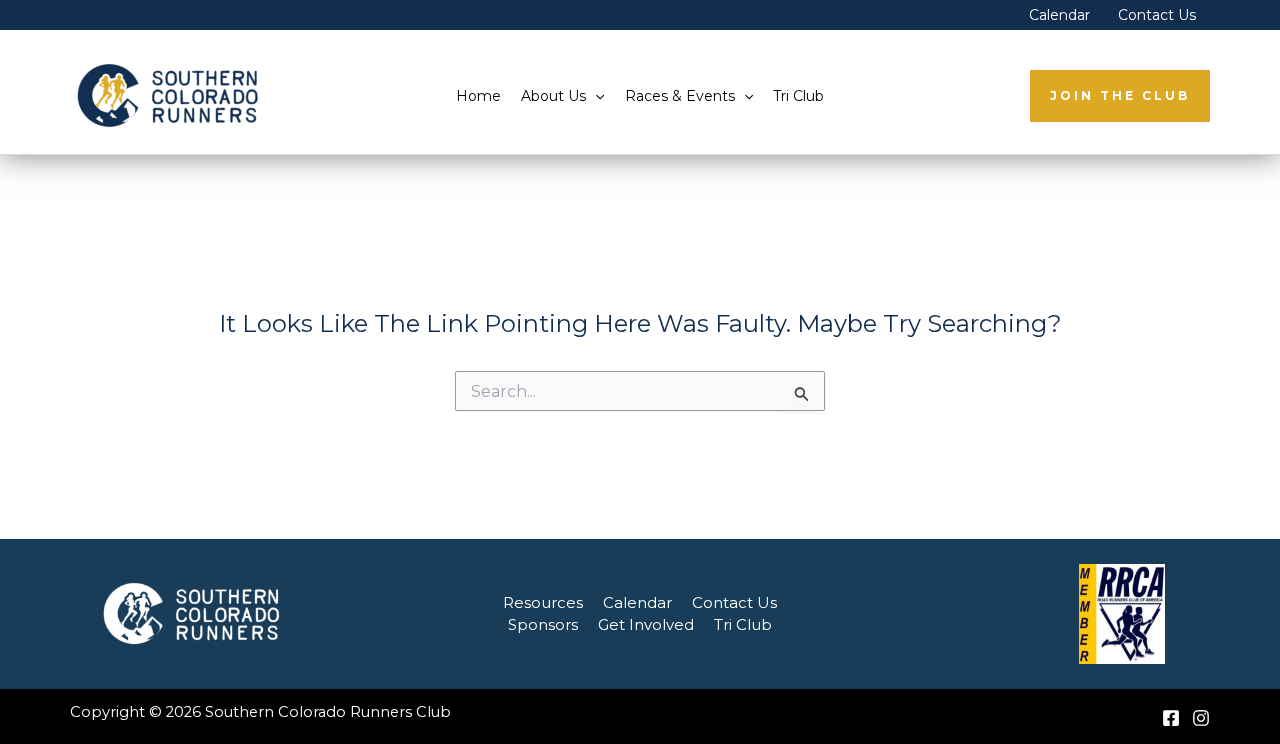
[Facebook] (1171, 718)
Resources (543, 602)
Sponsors (543, 624)
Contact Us (1157, 15)
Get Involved (646, 624)
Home (478, 96)
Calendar (1059, 15)
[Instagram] (1201, 718)
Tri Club (798, 96)
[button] (595, 96)
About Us (553, 96)
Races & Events (680, 96)
